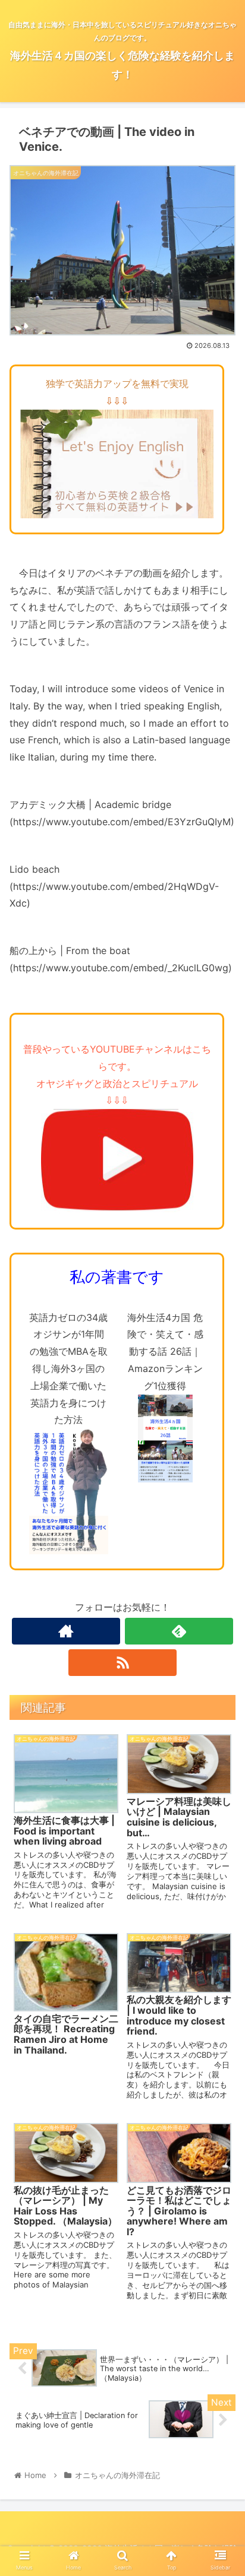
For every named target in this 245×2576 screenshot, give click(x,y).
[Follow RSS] (122, 1663)
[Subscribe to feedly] (179, 1631)
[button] (220, 1594)
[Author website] (66, 1631)
